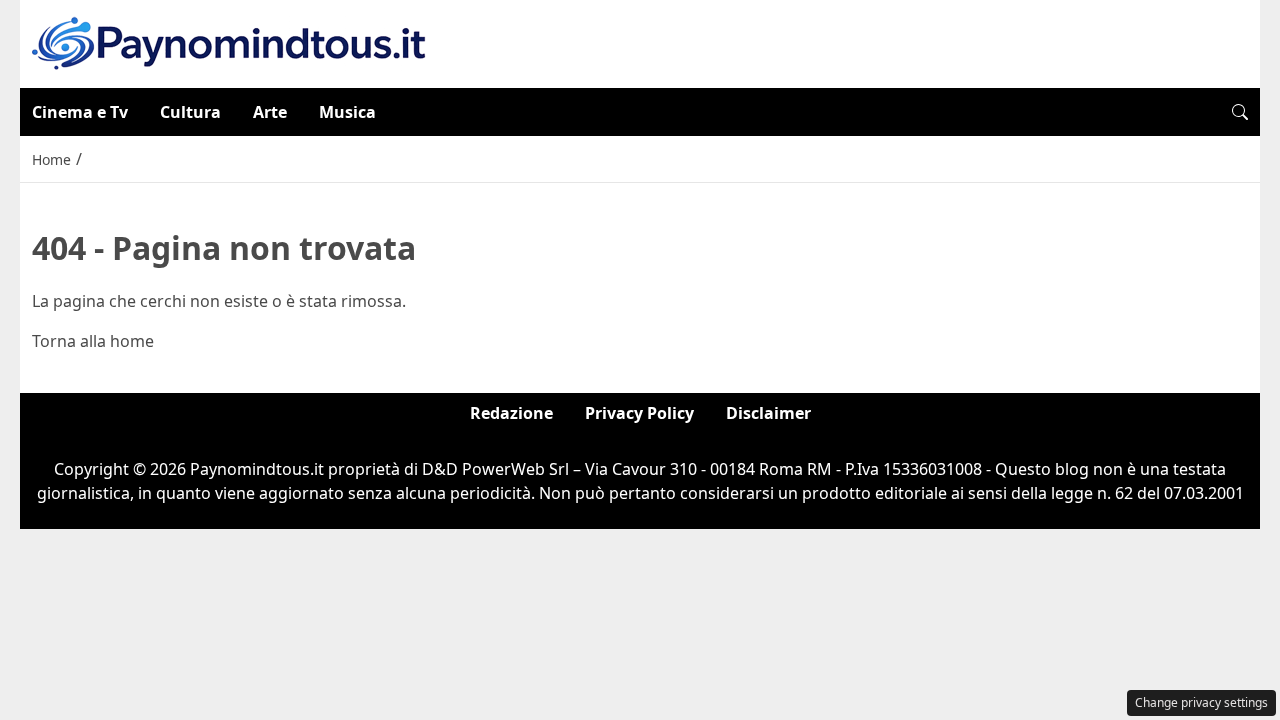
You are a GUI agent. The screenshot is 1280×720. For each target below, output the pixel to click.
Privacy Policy (639, 413)
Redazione (511, 413)
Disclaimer (768, 413)
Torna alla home (93, 341)
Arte (270, 112)
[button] (1240, 112)
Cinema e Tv (80, 112)
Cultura (190, 112)
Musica (347, 112)
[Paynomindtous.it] (229, 42)
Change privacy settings (1201, 702)
